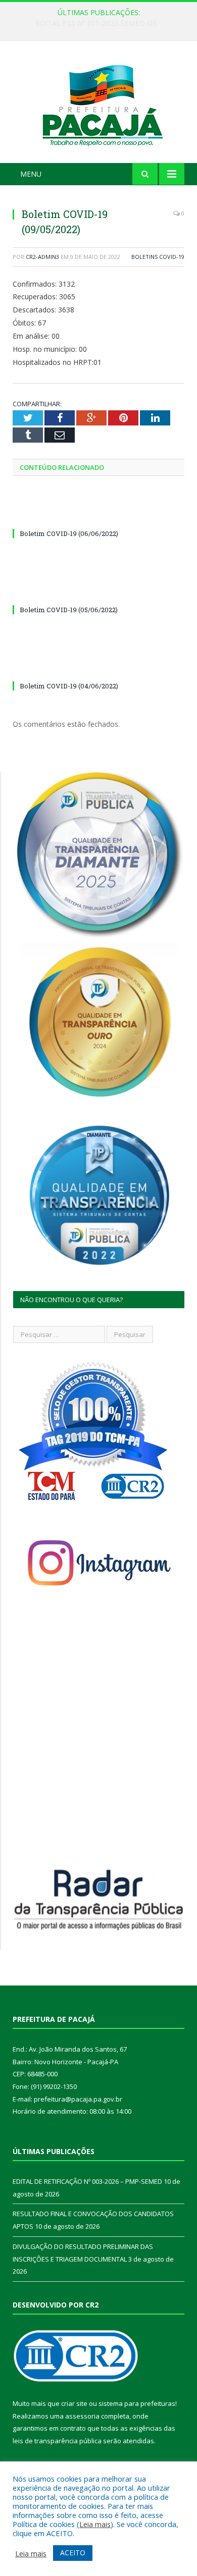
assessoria (82, 2416)
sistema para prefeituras (137, 2403)
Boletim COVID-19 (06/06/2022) (69, 533)
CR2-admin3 (42, 257)
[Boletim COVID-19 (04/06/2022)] (98, 667)
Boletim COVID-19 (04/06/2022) (69, 686)
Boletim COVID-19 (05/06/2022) (69, 610)
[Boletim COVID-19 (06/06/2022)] (98, 515)
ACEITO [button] (73, 2553)
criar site (74, 2403)
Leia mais (95, 2524)
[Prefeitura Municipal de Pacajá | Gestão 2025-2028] (98, 104)
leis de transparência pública (57, 2441)
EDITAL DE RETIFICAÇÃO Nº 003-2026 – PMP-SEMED (101, 23)
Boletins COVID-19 (158, 257)
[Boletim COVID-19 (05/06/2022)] (98, 591)
